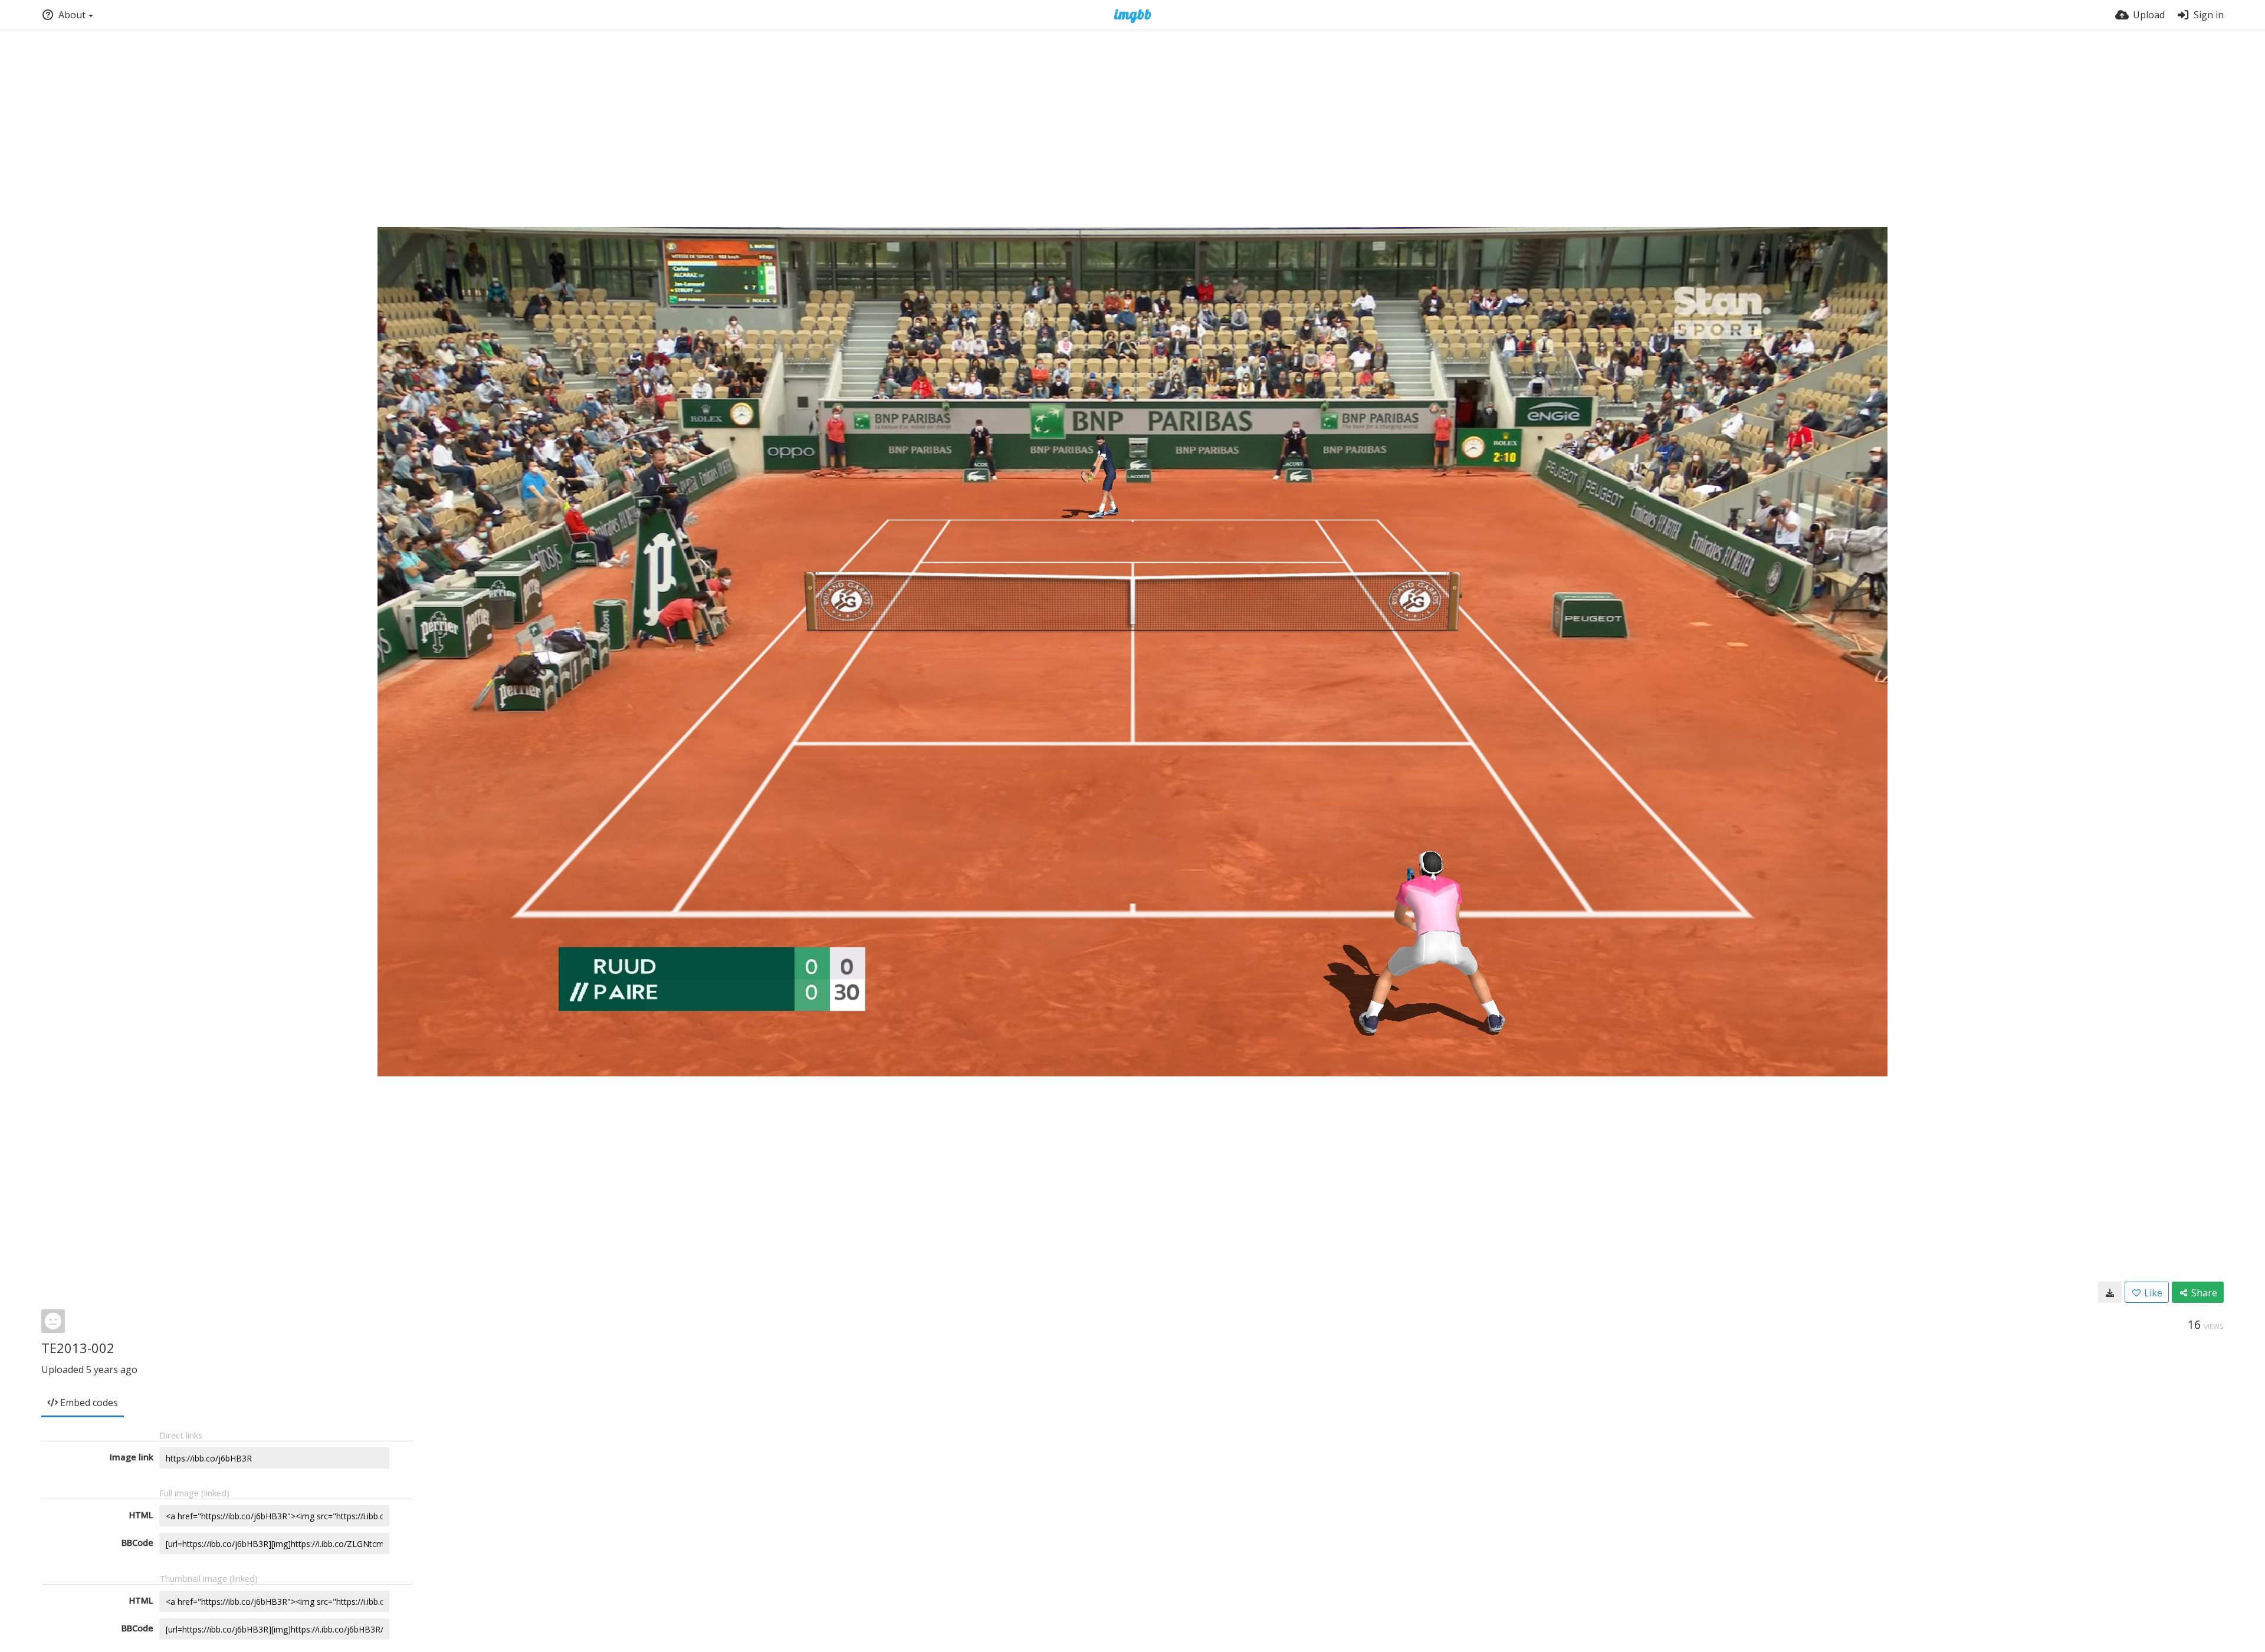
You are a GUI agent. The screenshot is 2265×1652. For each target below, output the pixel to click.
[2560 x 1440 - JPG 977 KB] (2110, 1292)
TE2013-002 (78, 1348)
